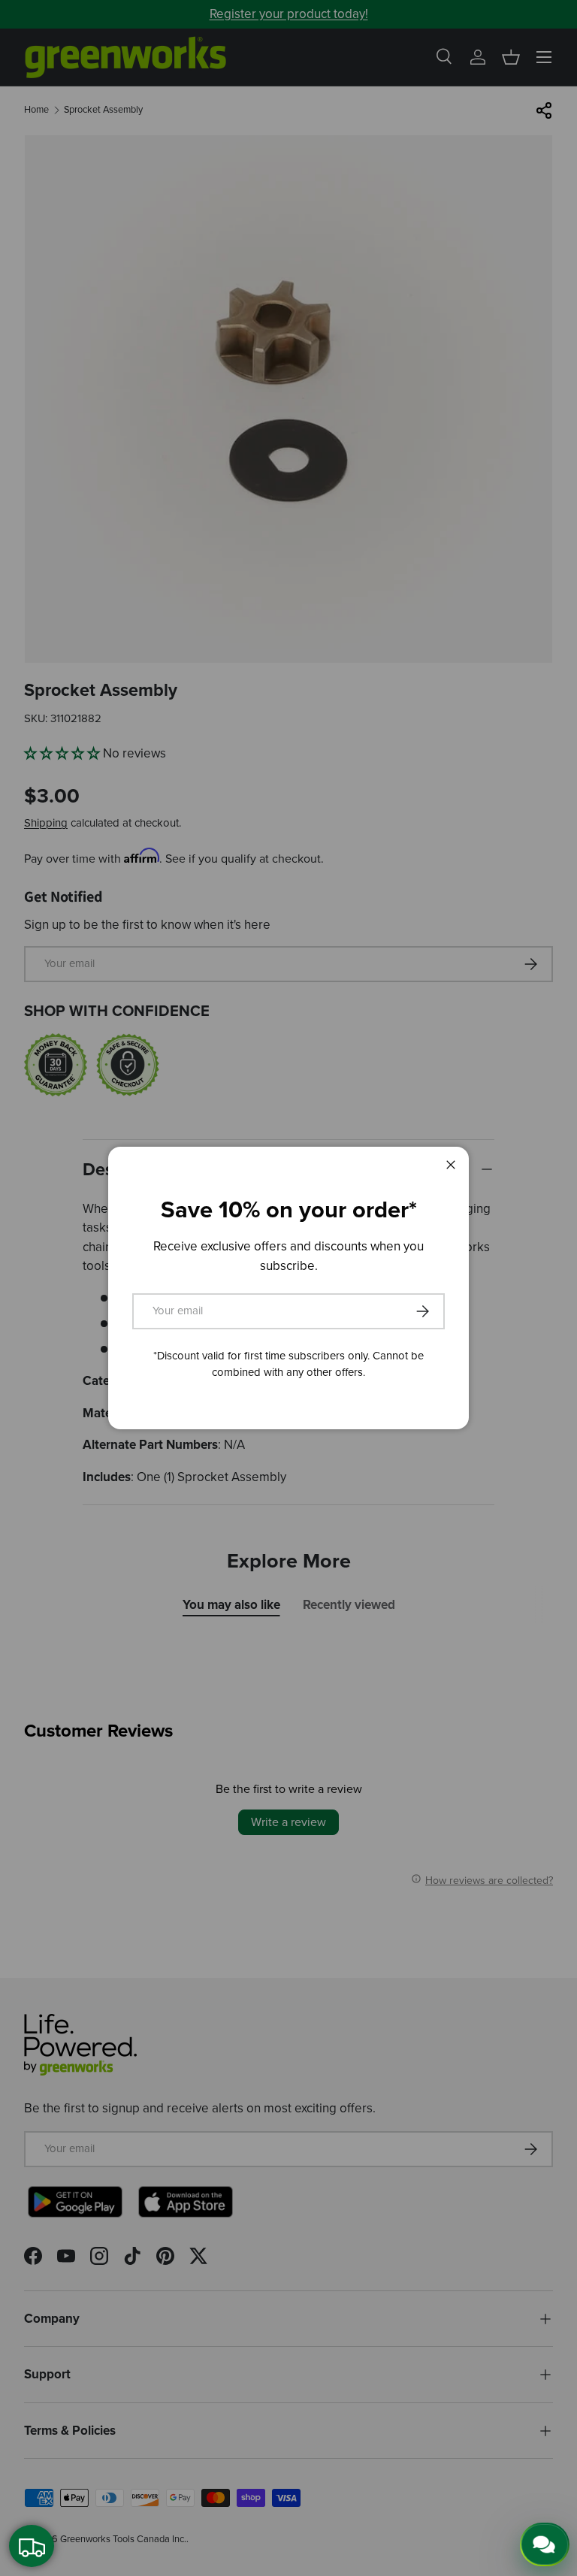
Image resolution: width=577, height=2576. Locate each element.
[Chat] (545, 2544)
